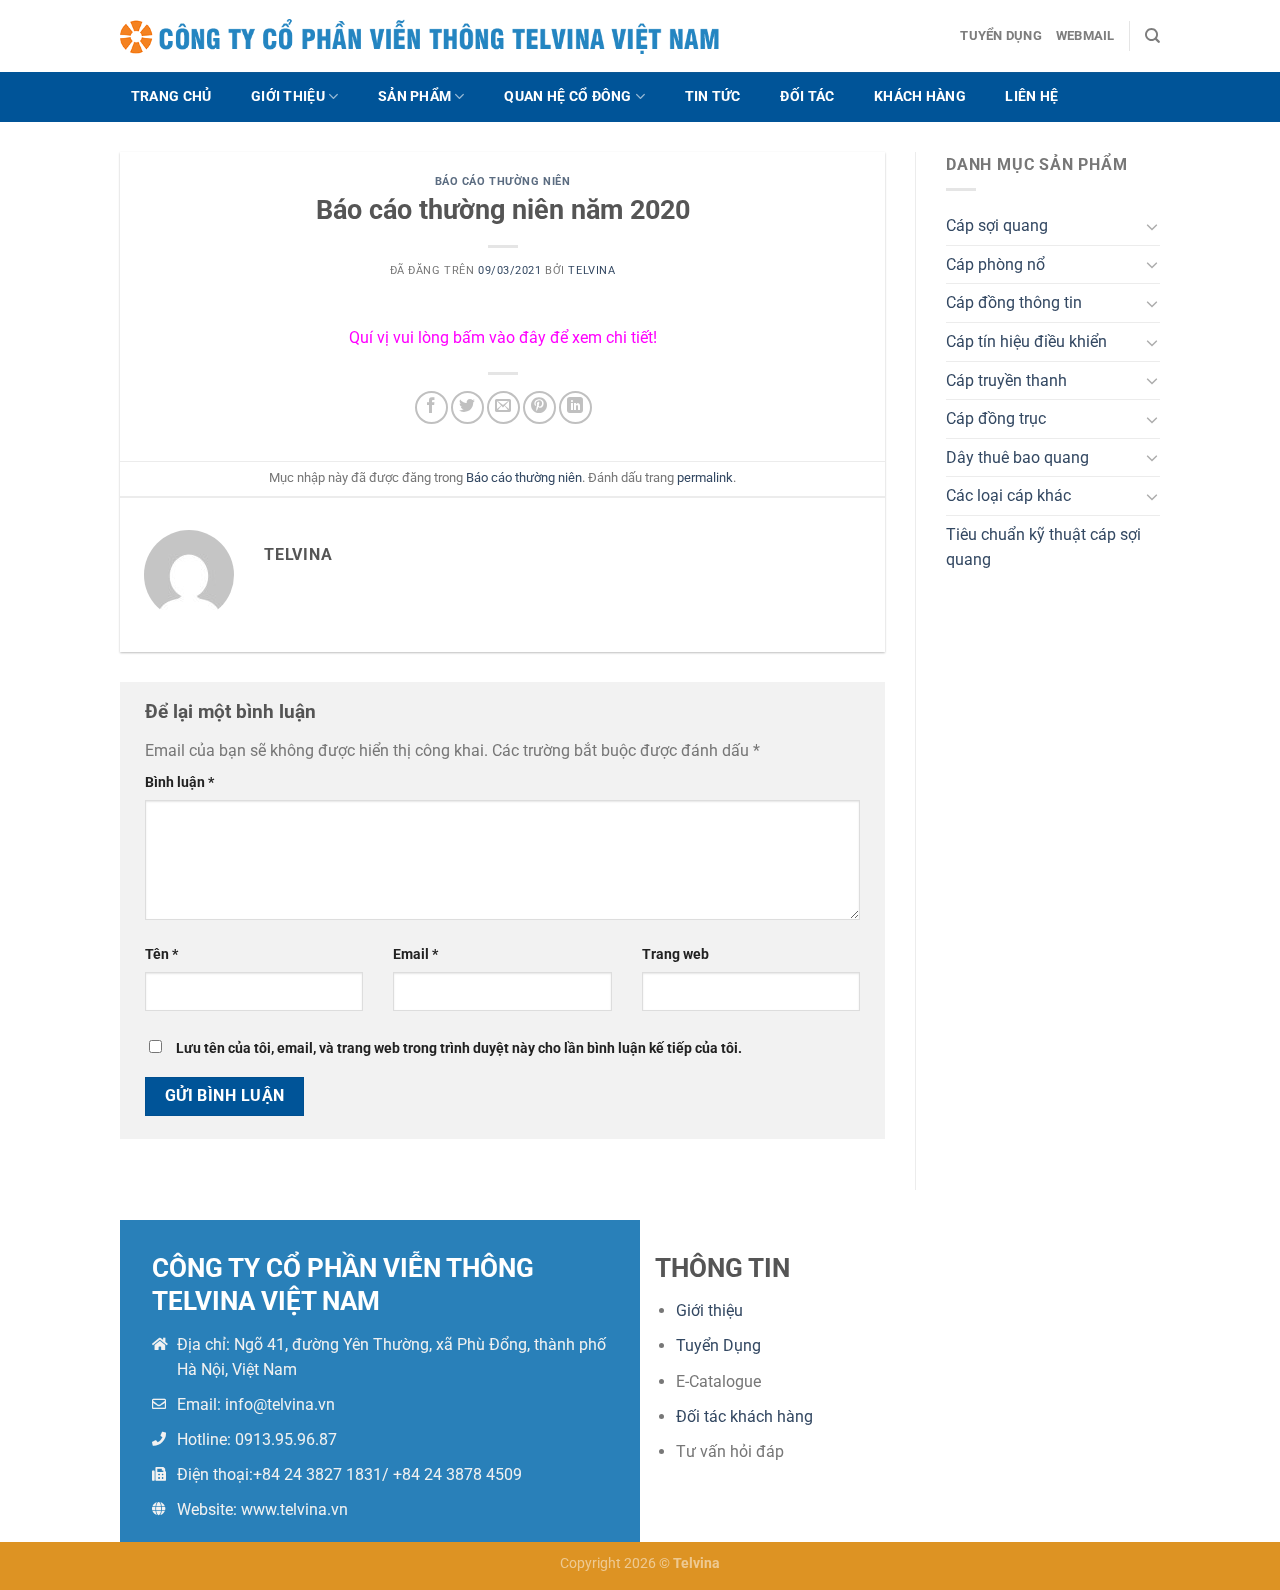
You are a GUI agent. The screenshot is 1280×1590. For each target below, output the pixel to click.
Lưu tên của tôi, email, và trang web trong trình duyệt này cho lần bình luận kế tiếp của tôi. (459, 1048)
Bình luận (179, 782)
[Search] (1152, 36)
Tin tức (713, 96)
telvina (591, 270)
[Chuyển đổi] (1152, 226)
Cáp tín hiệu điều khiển (1026, 341)
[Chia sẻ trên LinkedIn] (575, 407)
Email (415, 954)
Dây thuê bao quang (1017, 457)
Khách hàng (920, 96)
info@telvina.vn (280, 1404)
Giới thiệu (288, 96)
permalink (705, 477)
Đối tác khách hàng (744, 1416)
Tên (161, 954)
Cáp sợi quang (997, 225)
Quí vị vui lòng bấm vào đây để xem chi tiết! (503, 337)
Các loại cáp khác (1008, 495)
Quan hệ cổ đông (567, 96)
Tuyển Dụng (718, 1345)
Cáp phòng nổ (995, 264)
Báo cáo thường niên (503, 181)
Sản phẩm (414, 96)
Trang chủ (171, 96)
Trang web (675, 954)
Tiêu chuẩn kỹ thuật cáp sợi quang (1043, 547)
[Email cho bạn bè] (503, 407)
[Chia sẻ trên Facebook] (431, 407)
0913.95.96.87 (286, 1439)
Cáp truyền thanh (1006, 380)
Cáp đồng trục (996, 418)
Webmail (1085, 35)
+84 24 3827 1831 (317, 1474)
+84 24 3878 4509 (457, 1474)
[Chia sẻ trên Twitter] (467, 407)
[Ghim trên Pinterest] (539, 407)
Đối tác (807, 96)
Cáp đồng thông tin (1014, 302)
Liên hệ (1031, 96)
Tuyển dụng (1001, 35)
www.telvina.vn (294, 1509)
